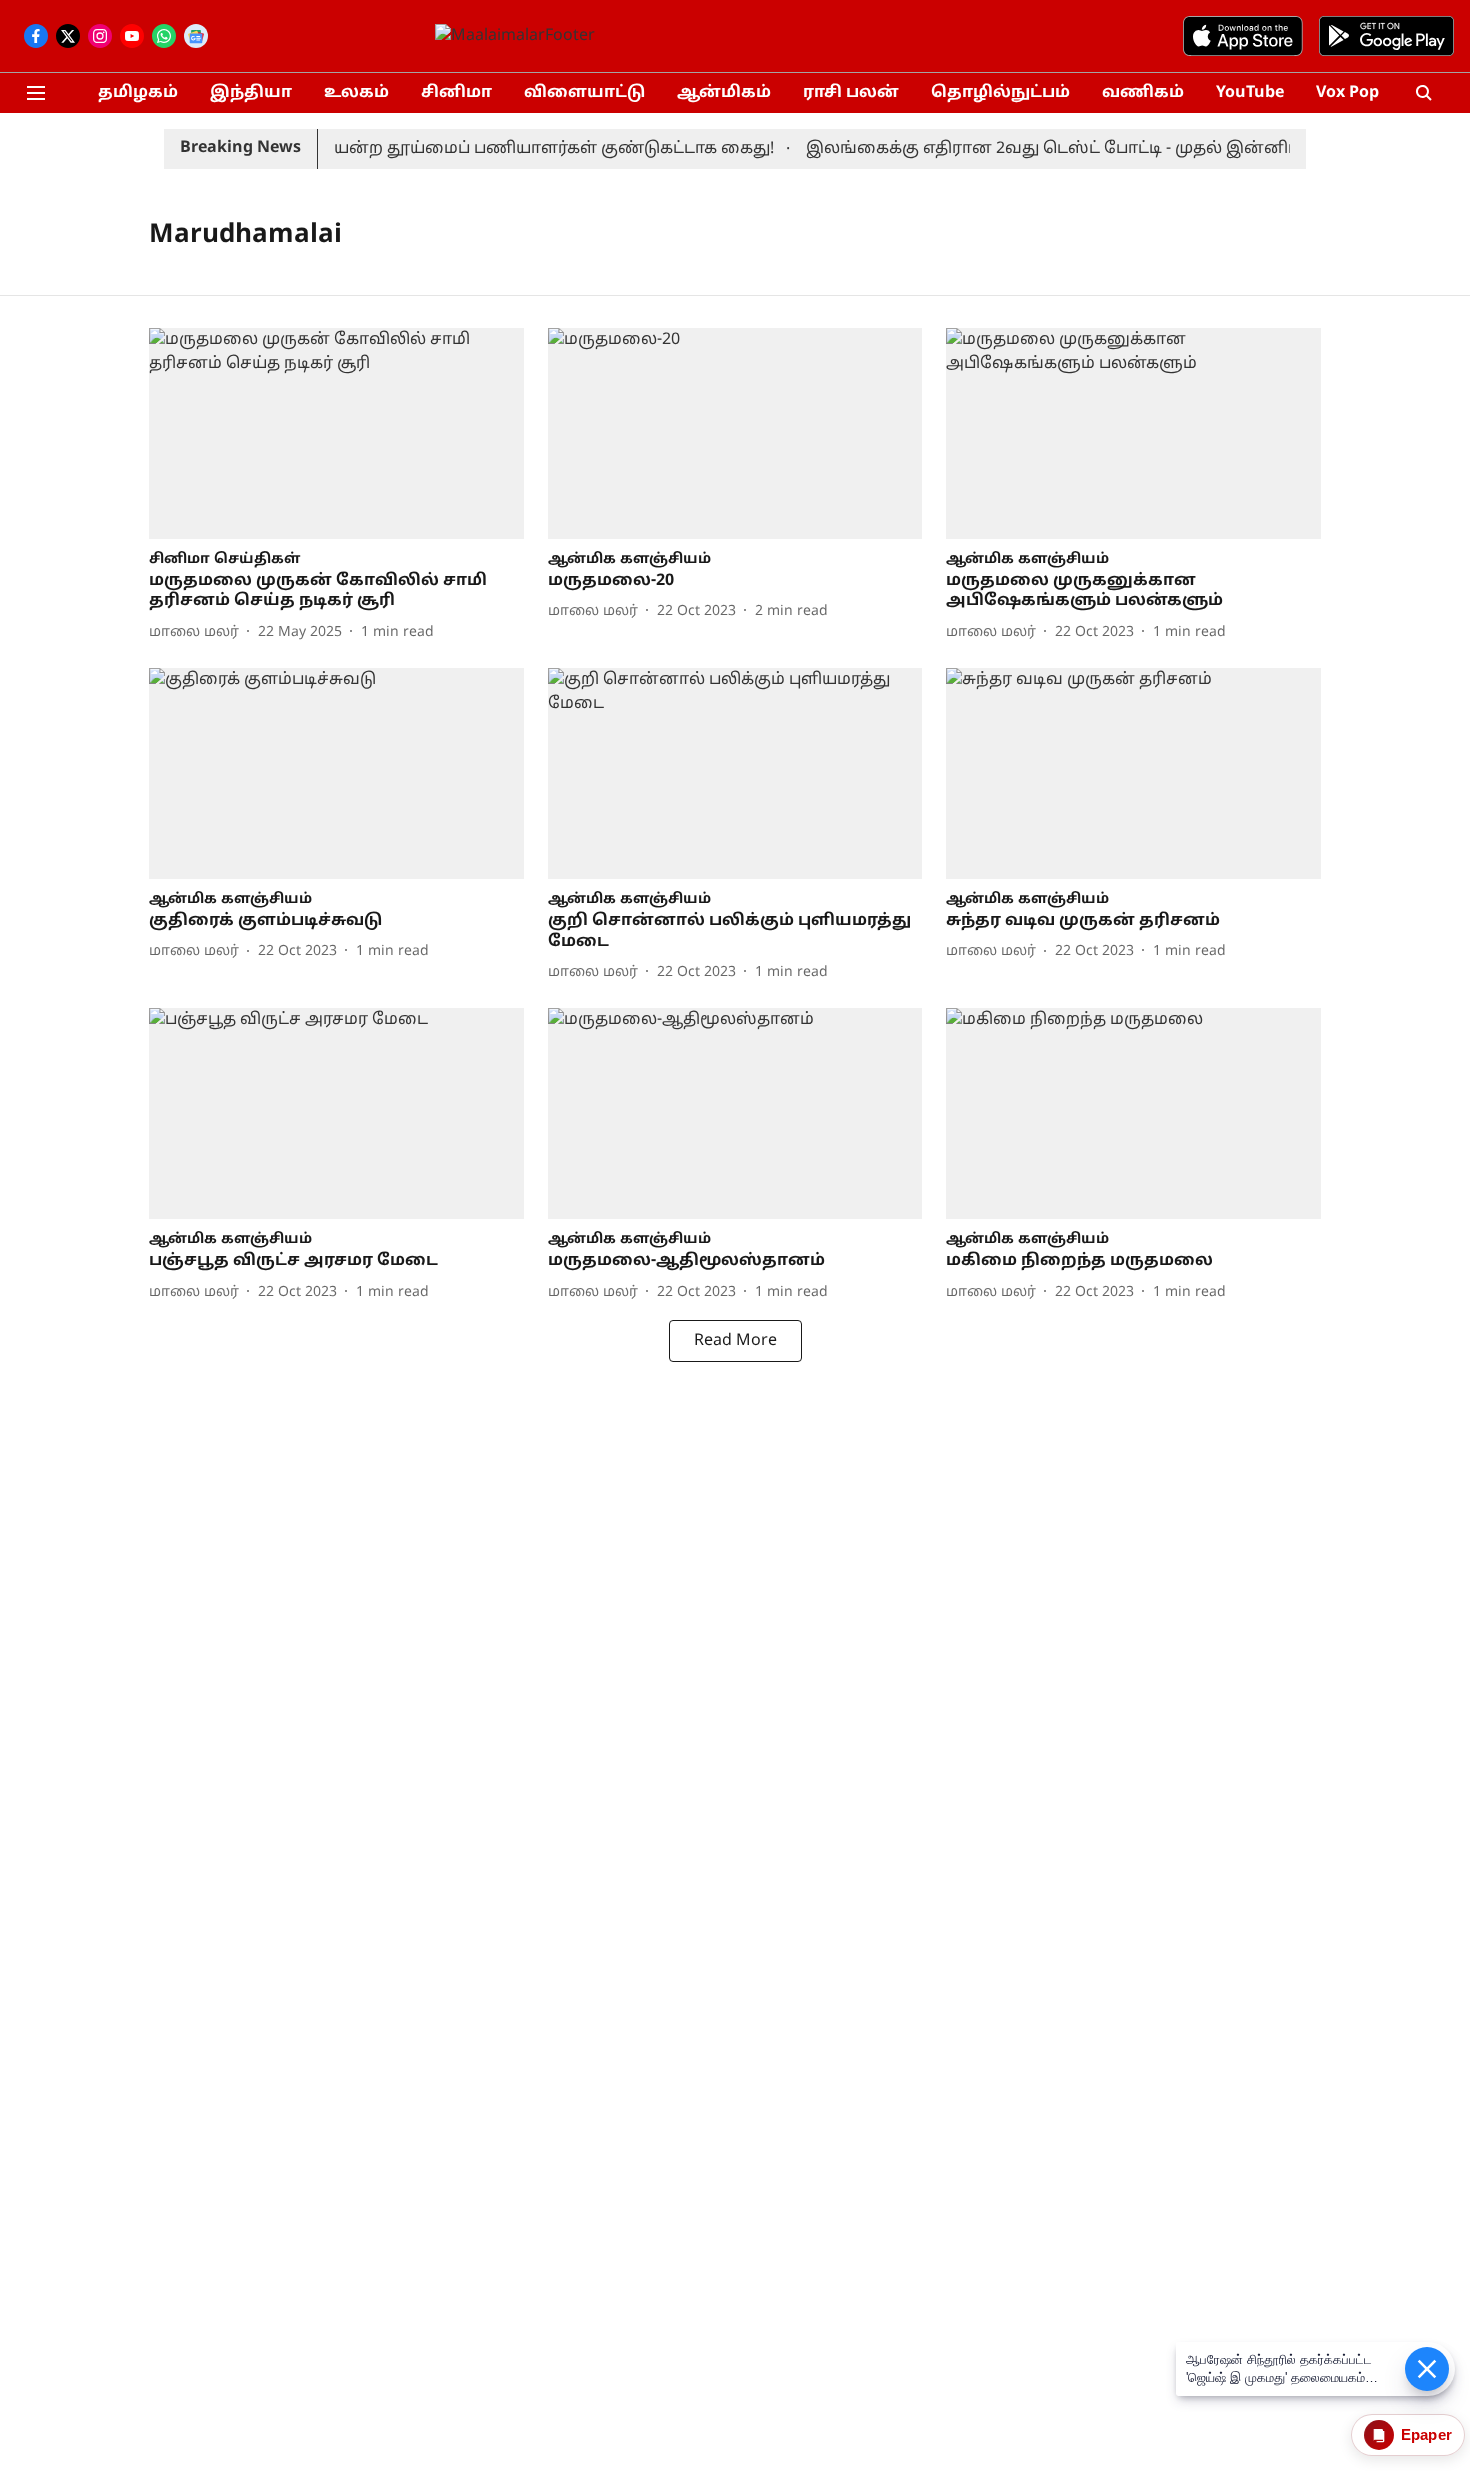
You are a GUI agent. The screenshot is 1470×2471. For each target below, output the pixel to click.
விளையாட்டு (584, 93)
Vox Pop (1347, 93)
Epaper (1426, 2434)
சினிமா (456, 93)
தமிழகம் (138, 93)
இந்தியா (251, 93)
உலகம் (356, 93)
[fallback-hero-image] (336, 433)
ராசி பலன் (851, 93)
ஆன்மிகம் (724, 93)
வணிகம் (1143, 93)
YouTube (1250, 93)
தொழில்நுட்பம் (1000, 93)
